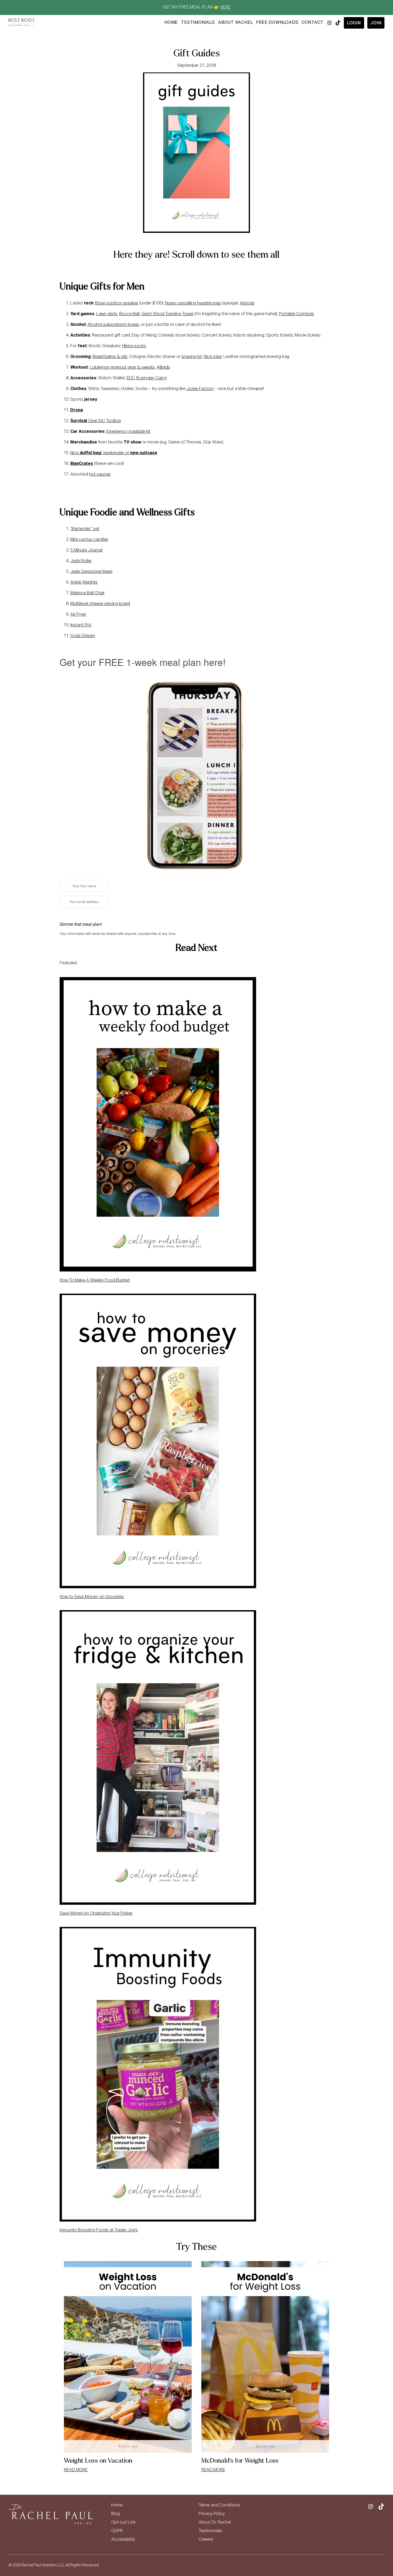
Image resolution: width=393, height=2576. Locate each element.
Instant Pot (81, 625)
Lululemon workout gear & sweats (122, 368)
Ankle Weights (84, 583)
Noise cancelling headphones (193, 303)
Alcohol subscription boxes (113, 325)
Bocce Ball (129, 314)
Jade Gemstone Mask (91, 572)
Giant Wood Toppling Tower (167, 314)
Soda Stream (83, 636)
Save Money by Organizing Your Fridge (96, 1914)
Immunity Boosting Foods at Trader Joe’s (99, 2230)
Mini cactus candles (89, 540)
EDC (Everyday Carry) (147, 378)
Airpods (247, 303)
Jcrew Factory (200, 389)
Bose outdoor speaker (117, 303)
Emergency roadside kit (128, 432)
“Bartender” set (85, 529)
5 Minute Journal (86, 550)
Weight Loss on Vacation (98, 2461)
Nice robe (213, 357)
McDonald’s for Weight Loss (240, 2461)
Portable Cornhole (296, 314)
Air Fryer (78, 615)
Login (354, 23)
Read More (76, 2470)
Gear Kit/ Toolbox (96, 421)
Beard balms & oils (110, 357)
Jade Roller (81, 561)
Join (376, 23)
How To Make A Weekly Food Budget (95, 1281)
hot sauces (100, 475)
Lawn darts (107, 314)
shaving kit (192, 357)
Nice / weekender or (114, 453)
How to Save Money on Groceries (92, 1597)
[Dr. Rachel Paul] (22, 23)
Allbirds (163, 368)
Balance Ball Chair (87, 593)
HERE (225, 7)
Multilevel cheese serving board (100, 604)
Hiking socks (134, 346)
